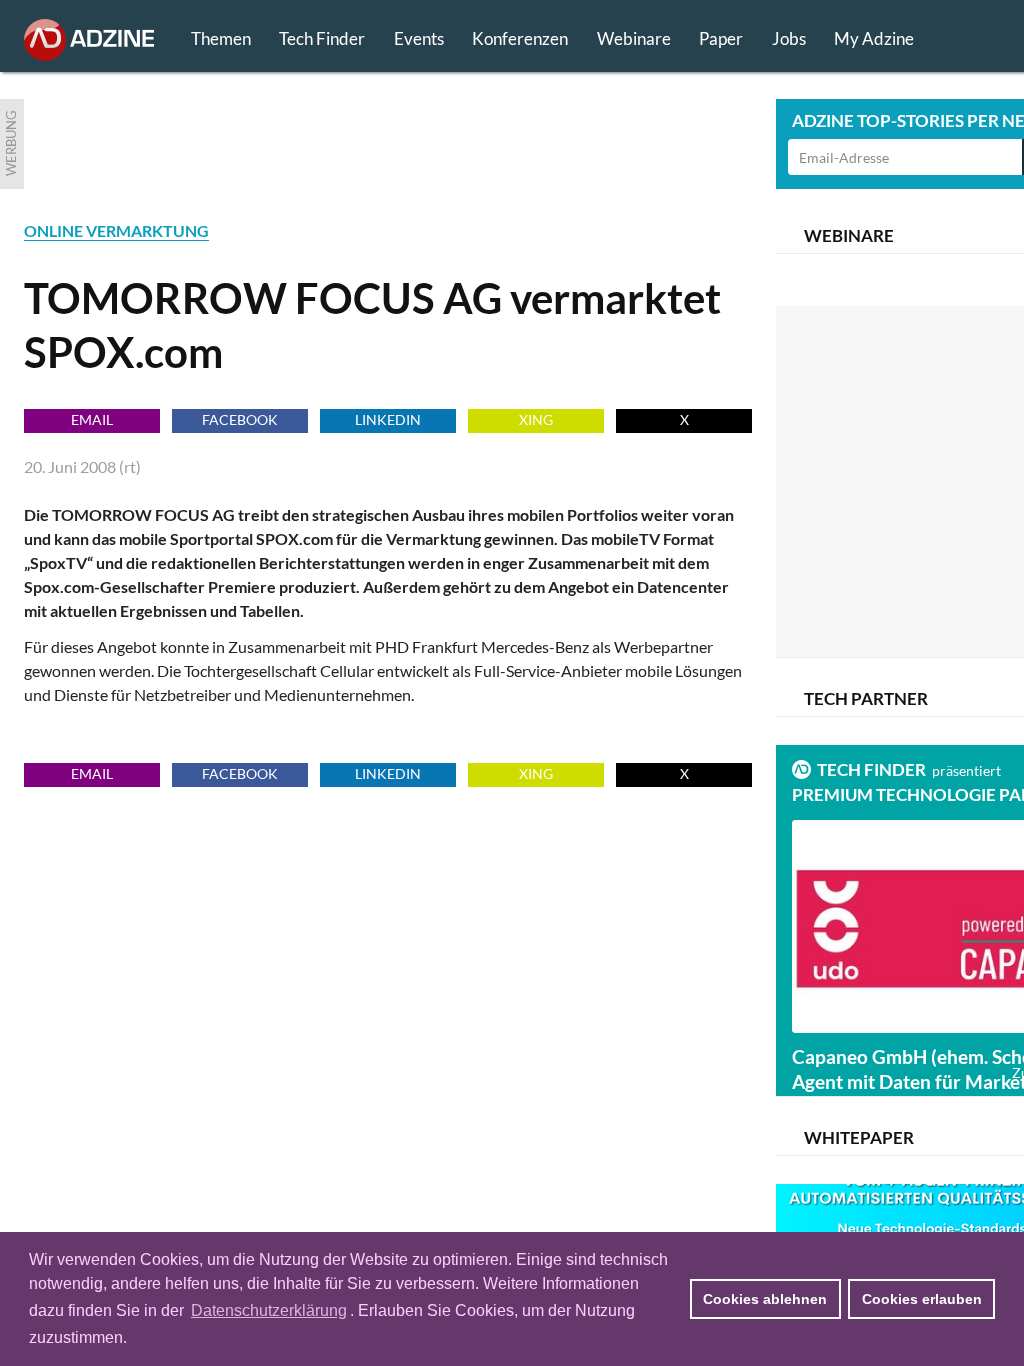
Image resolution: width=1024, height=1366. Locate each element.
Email (92, 419)
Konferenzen (520, 38)
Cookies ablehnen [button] (765, 1299)
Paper (721, 38)
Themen (221, 38)
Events (419, 38)
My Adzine (874, 38)
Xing (536, 419)
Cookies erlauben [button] (922, 1299)
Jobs (789, 38)
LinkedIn (388, 419)
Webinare (634, 38)
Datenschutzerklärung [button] (269, 1310)
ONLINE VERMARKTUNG (116, 230)
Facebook (240, 419)
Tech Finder (322, 38)
